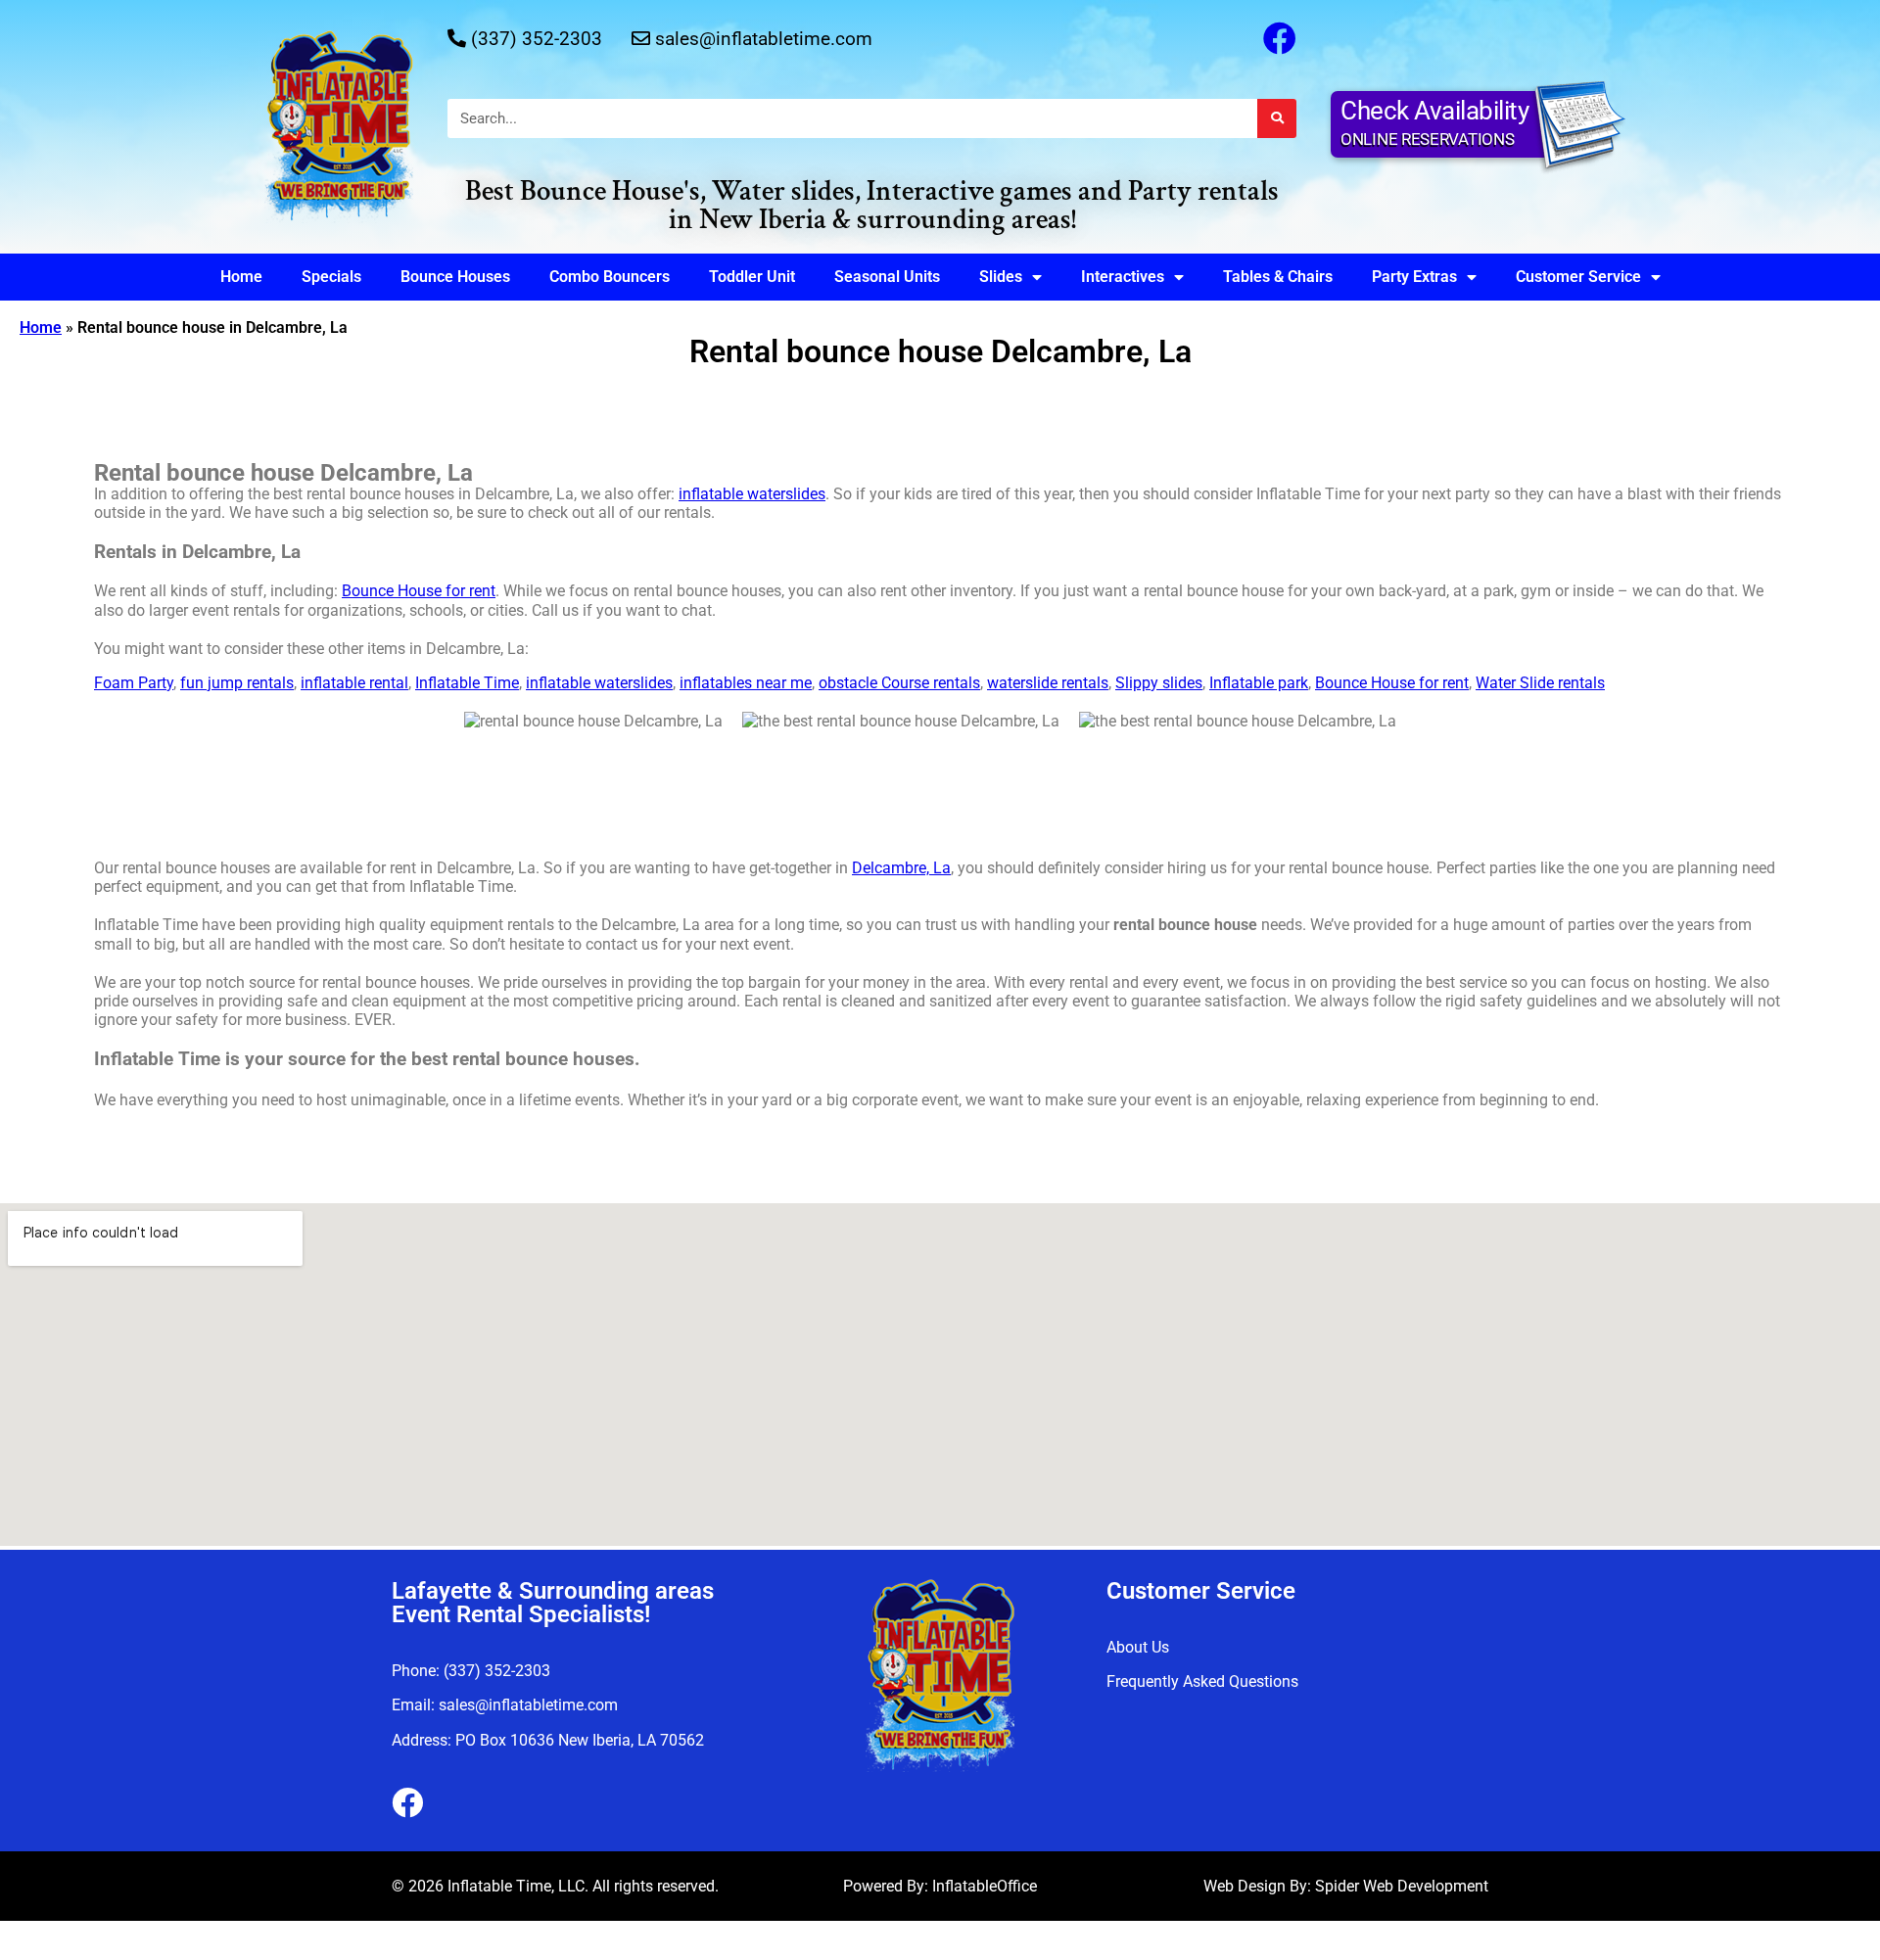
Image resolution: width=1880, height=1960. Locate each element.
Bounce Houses (455, 277)
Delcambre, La (901, 868)
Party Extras (1414, 277)
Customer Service (1578, 277)
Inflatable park (1259, 683)
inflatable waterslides (752, 494)
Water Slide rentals (1540, 683)
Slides (1001, 277)
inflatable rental (354, 683)
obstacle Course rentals (899, 683)
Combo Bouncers (610, 277)
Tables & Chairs (1278, 277)
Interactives (1123, 277)
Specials (331, 277)
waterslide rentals (1048, 683)
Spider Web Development (1402, 1886)
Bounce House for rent (419, 591)
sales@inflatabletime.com (764, 39)
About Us (1138, 1647)
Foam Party (134, 683)
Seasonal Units (887, 277)
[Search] (1277, 118)
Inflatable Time (467, 683)
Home (241, 277)
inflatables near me (746, 683)
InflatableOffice (985, 1886)
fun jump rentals (237, 683)
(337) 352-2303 (537, 39)
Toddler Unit (752, 277)
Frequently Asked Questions (1202, 1681)
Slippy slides (1159, 683)
